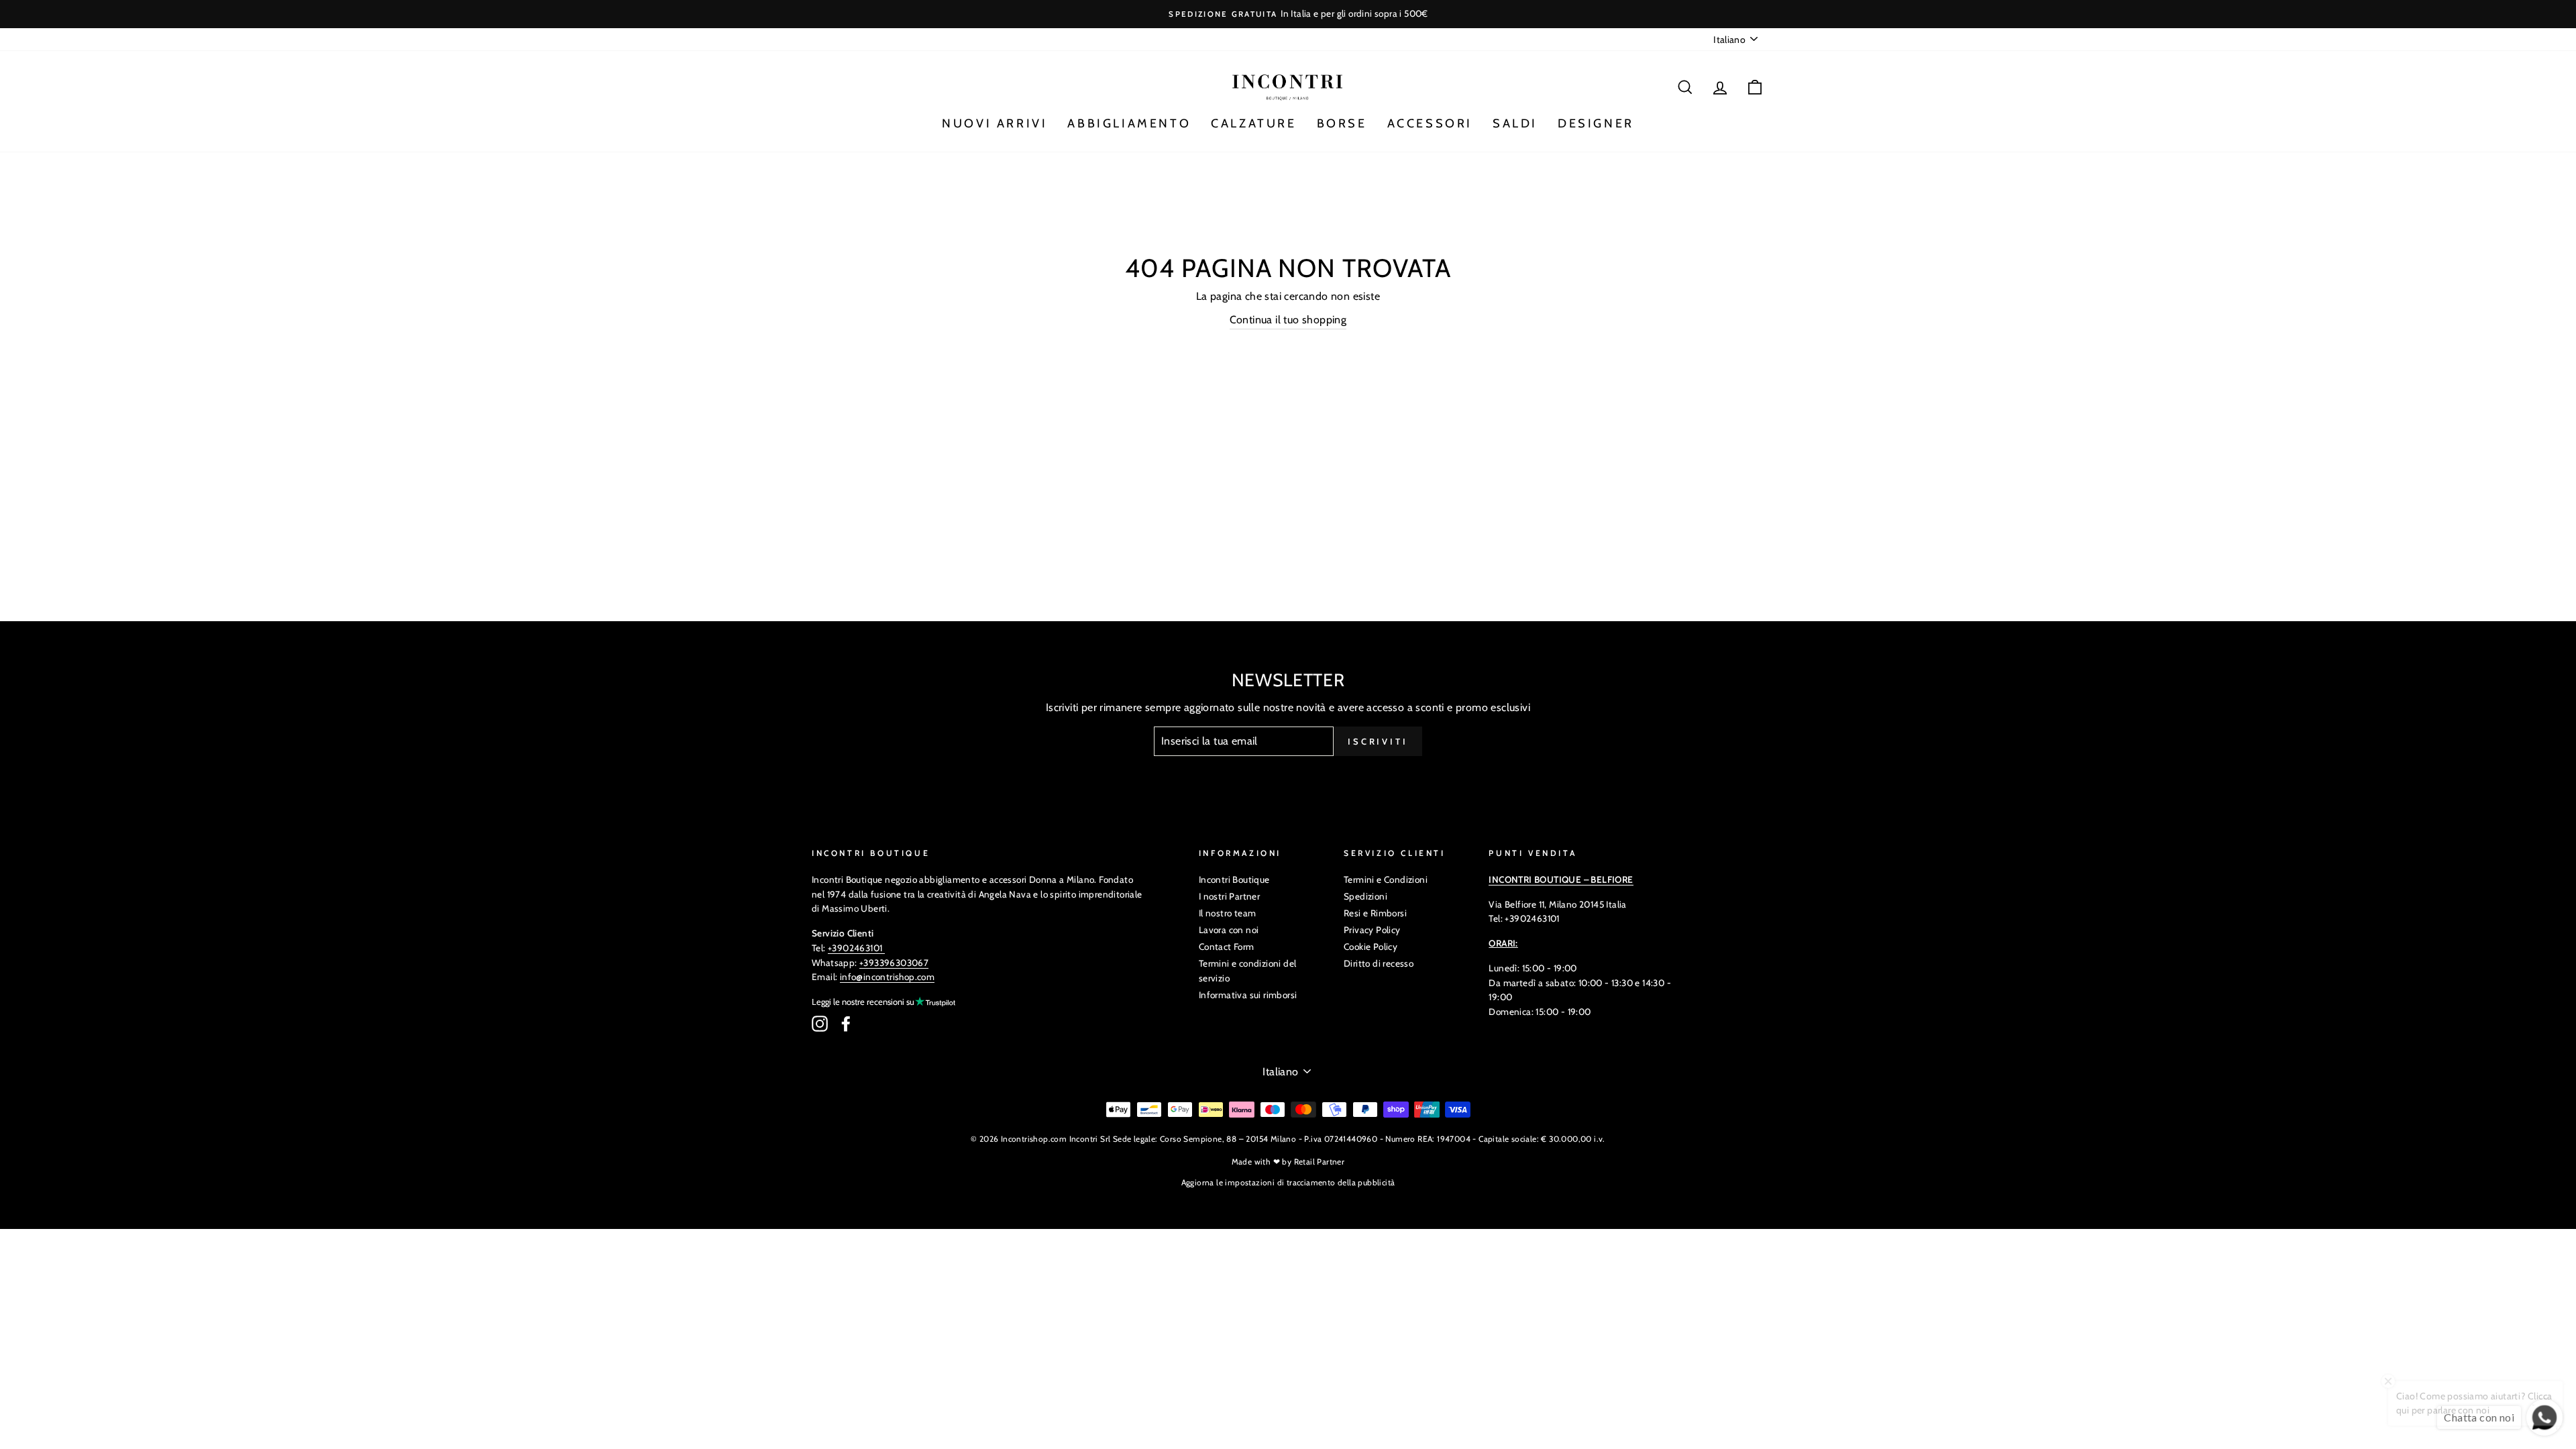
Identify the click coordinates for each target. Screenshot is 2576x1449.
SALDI (1515, 123)
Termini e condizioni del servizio (1248, 971)
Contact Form (1227, 947)
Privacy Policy (1372, 930)
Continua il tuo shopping (1288, 320)
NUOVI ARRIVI (995, 123)
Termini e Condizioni (1386, 879)
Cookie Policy (1371, 947)
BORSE (1342, 123)
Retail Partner (1320, 1162)
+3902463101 (855, 948)
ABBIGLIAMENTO (1129, 123)
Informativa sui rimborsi (1248, 995)
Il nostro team (1228, 913)
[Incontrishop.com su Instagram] (820, 1024)
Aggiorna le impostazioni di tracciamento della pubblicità (1288, 1182)
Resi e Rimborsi (1375, 913)
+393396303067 (894, 963)
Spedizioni (1365, 896)
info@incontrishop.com (887, 977)
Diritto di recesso (1379, 963)
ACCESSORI (1430, 123)
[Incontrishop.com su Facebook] (846, 1024)
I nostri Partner (1229, 896)
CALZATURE (1253, 123)
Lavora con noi (1229, 930)
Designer (1596, 123)
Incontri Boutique (1234, 879)
